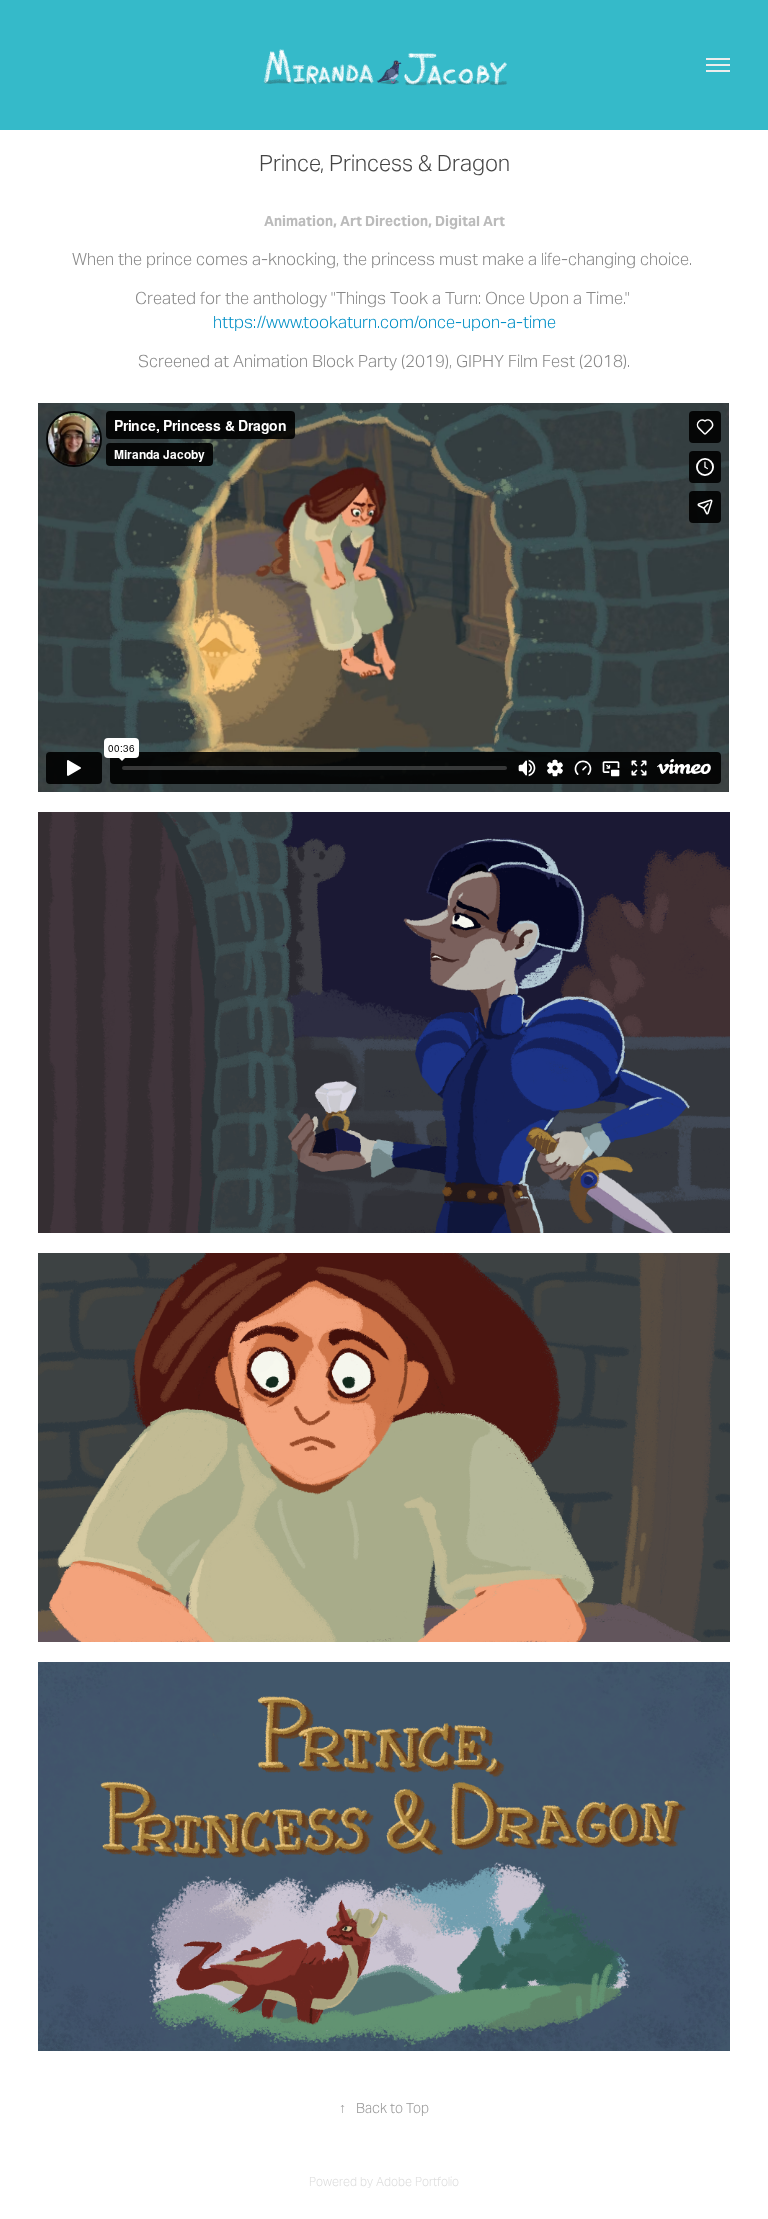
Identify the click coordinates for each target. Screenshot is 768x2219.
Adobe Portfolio (417, 2181)
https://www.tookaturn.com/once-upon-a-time (384, 322)
